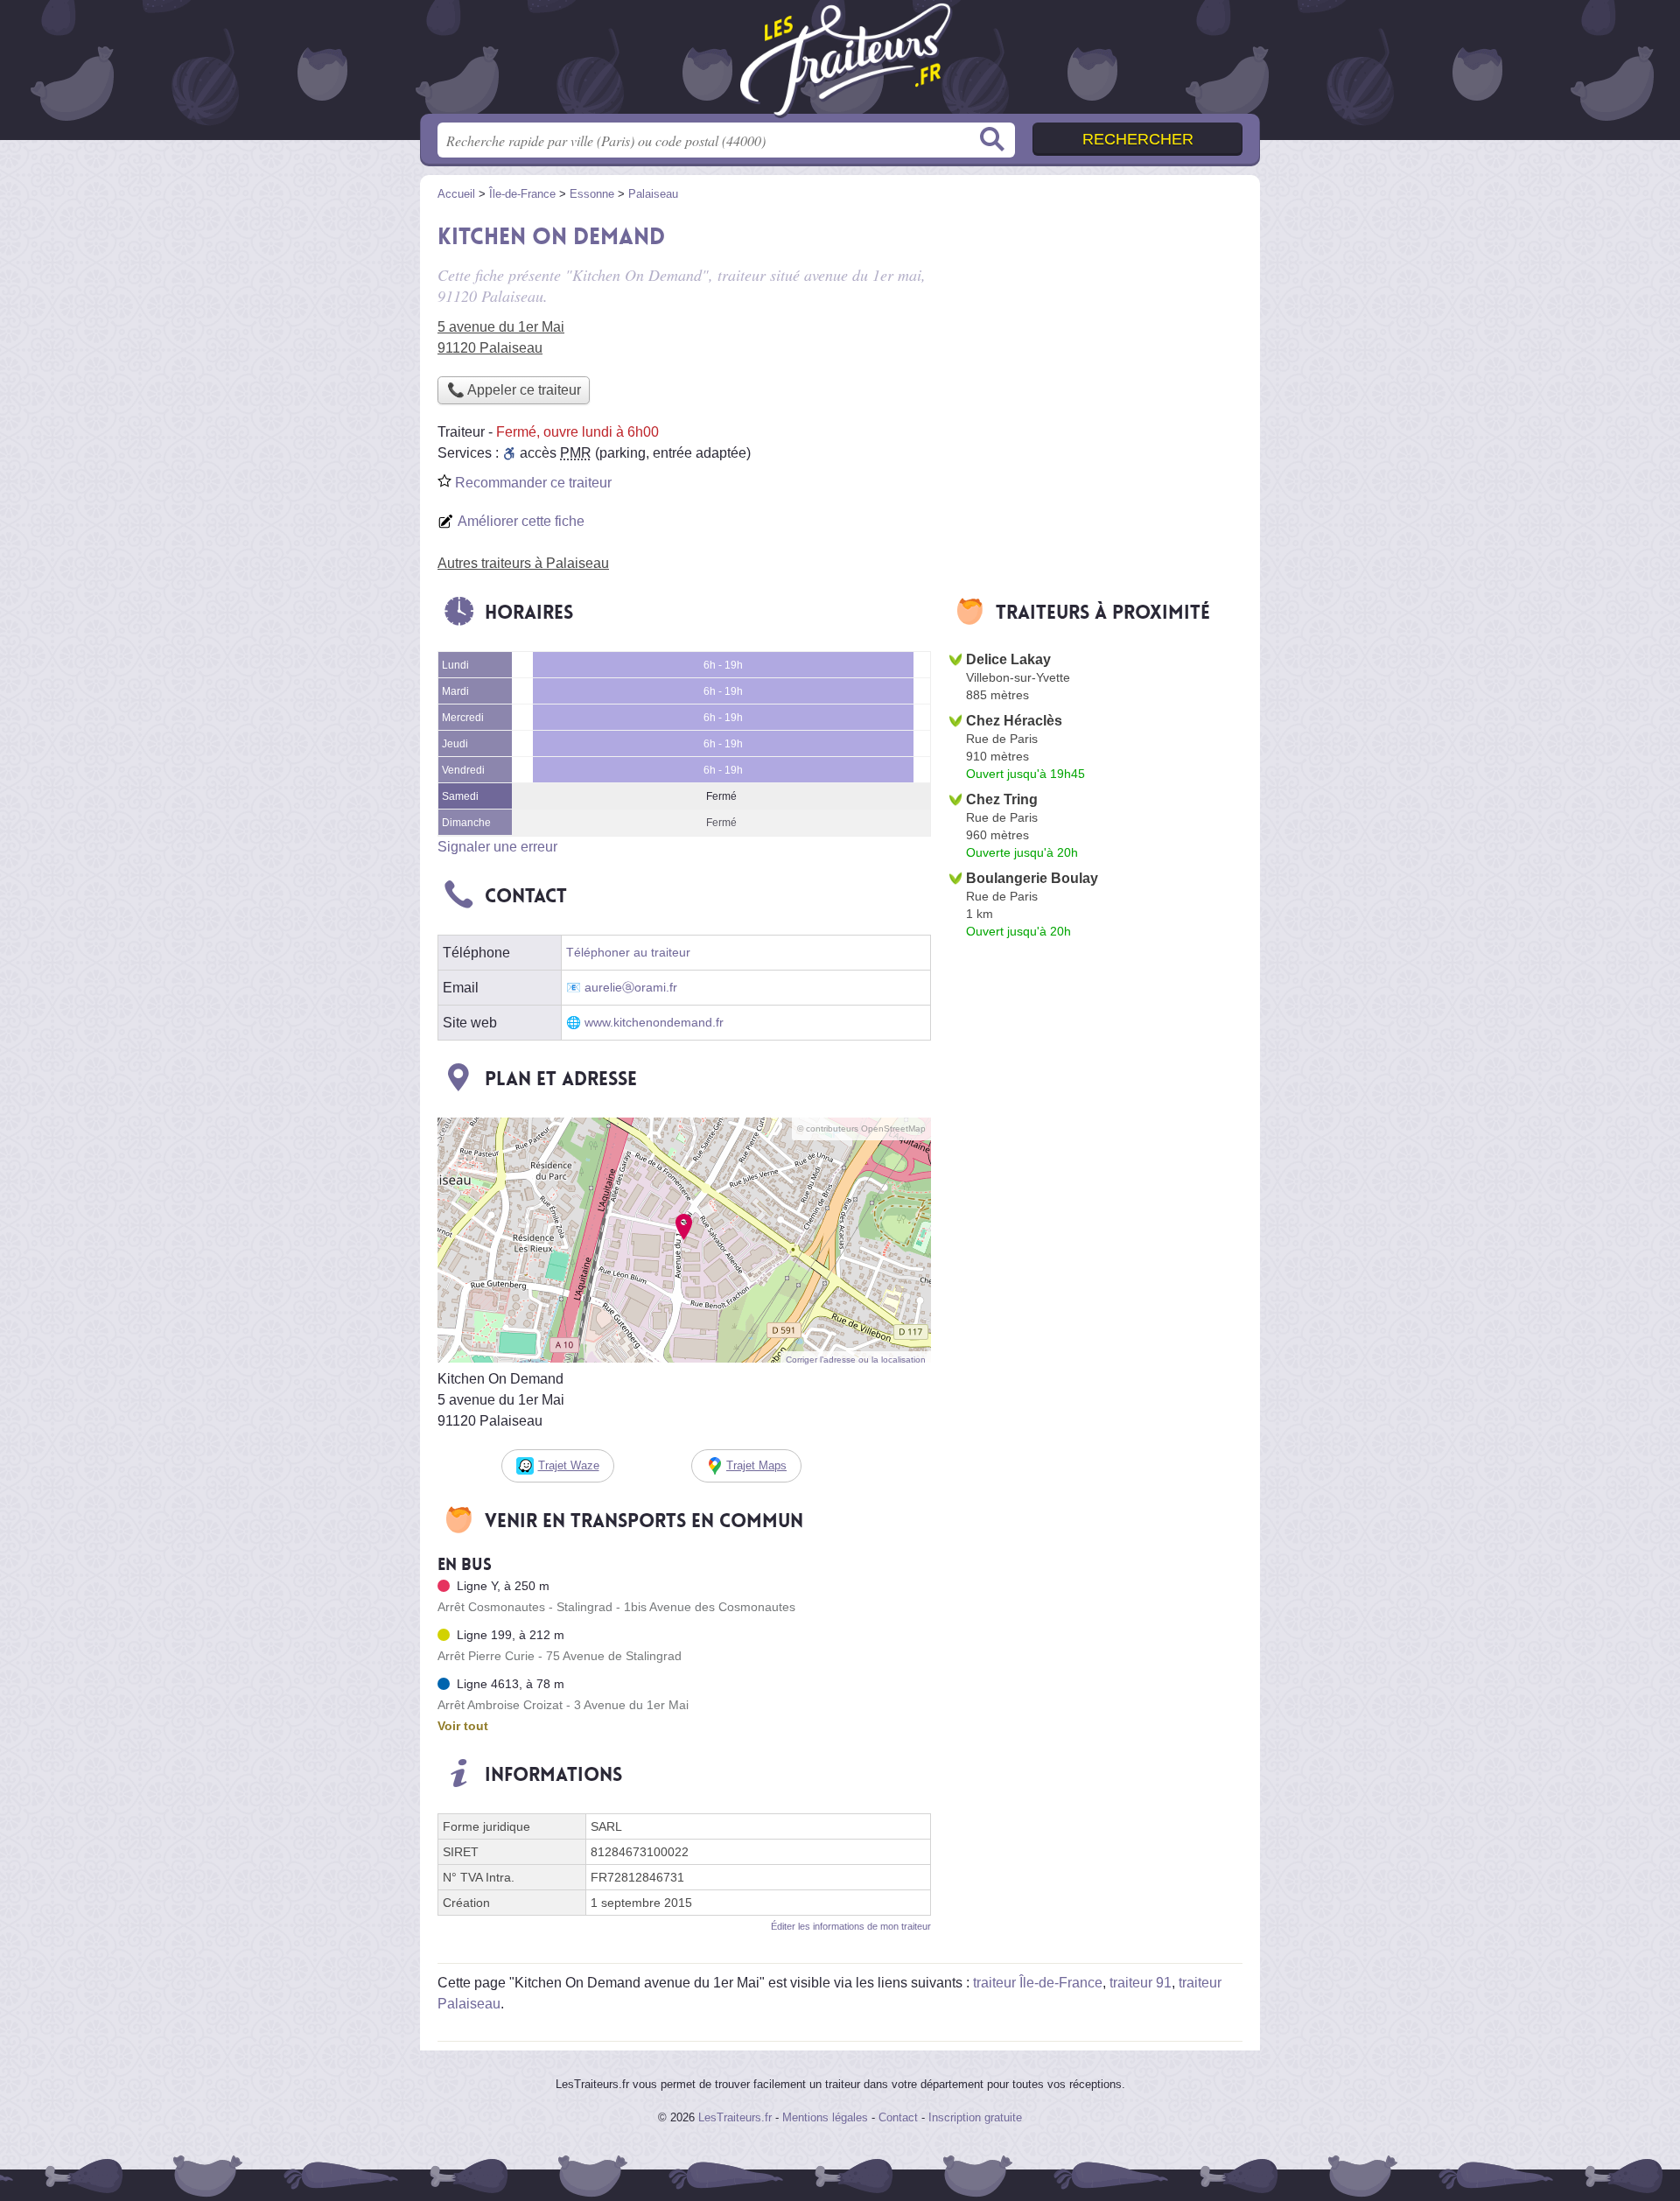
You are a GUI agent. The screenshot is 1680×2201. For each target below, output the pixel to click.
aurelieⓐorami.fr (631, 988)
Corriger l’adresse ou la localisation (856, 1360)
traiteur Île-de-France (1038, 1983)
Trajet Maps (756, 1465)
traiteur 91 (1141, 1983)
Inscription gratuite (975, 2117)
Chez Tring (1002, 799)
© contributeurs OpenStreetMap (861, 1129)
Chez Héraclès (1014, 721)
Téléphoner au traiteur (628, 953)
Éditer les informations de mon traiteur (851, 1926)
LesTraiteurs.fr (735, 2117)
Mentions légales (825, 2117)
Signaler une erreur (497, 847)
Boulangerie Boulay (1032, 878)
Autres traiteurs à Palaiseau (523, 563)
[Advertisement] (1095, 338)
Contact (898, 2117)
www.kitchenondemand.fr (654, 1023)
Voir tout (463, 1726)
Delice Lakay (1008, 659)
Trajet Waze (569, 1465)
